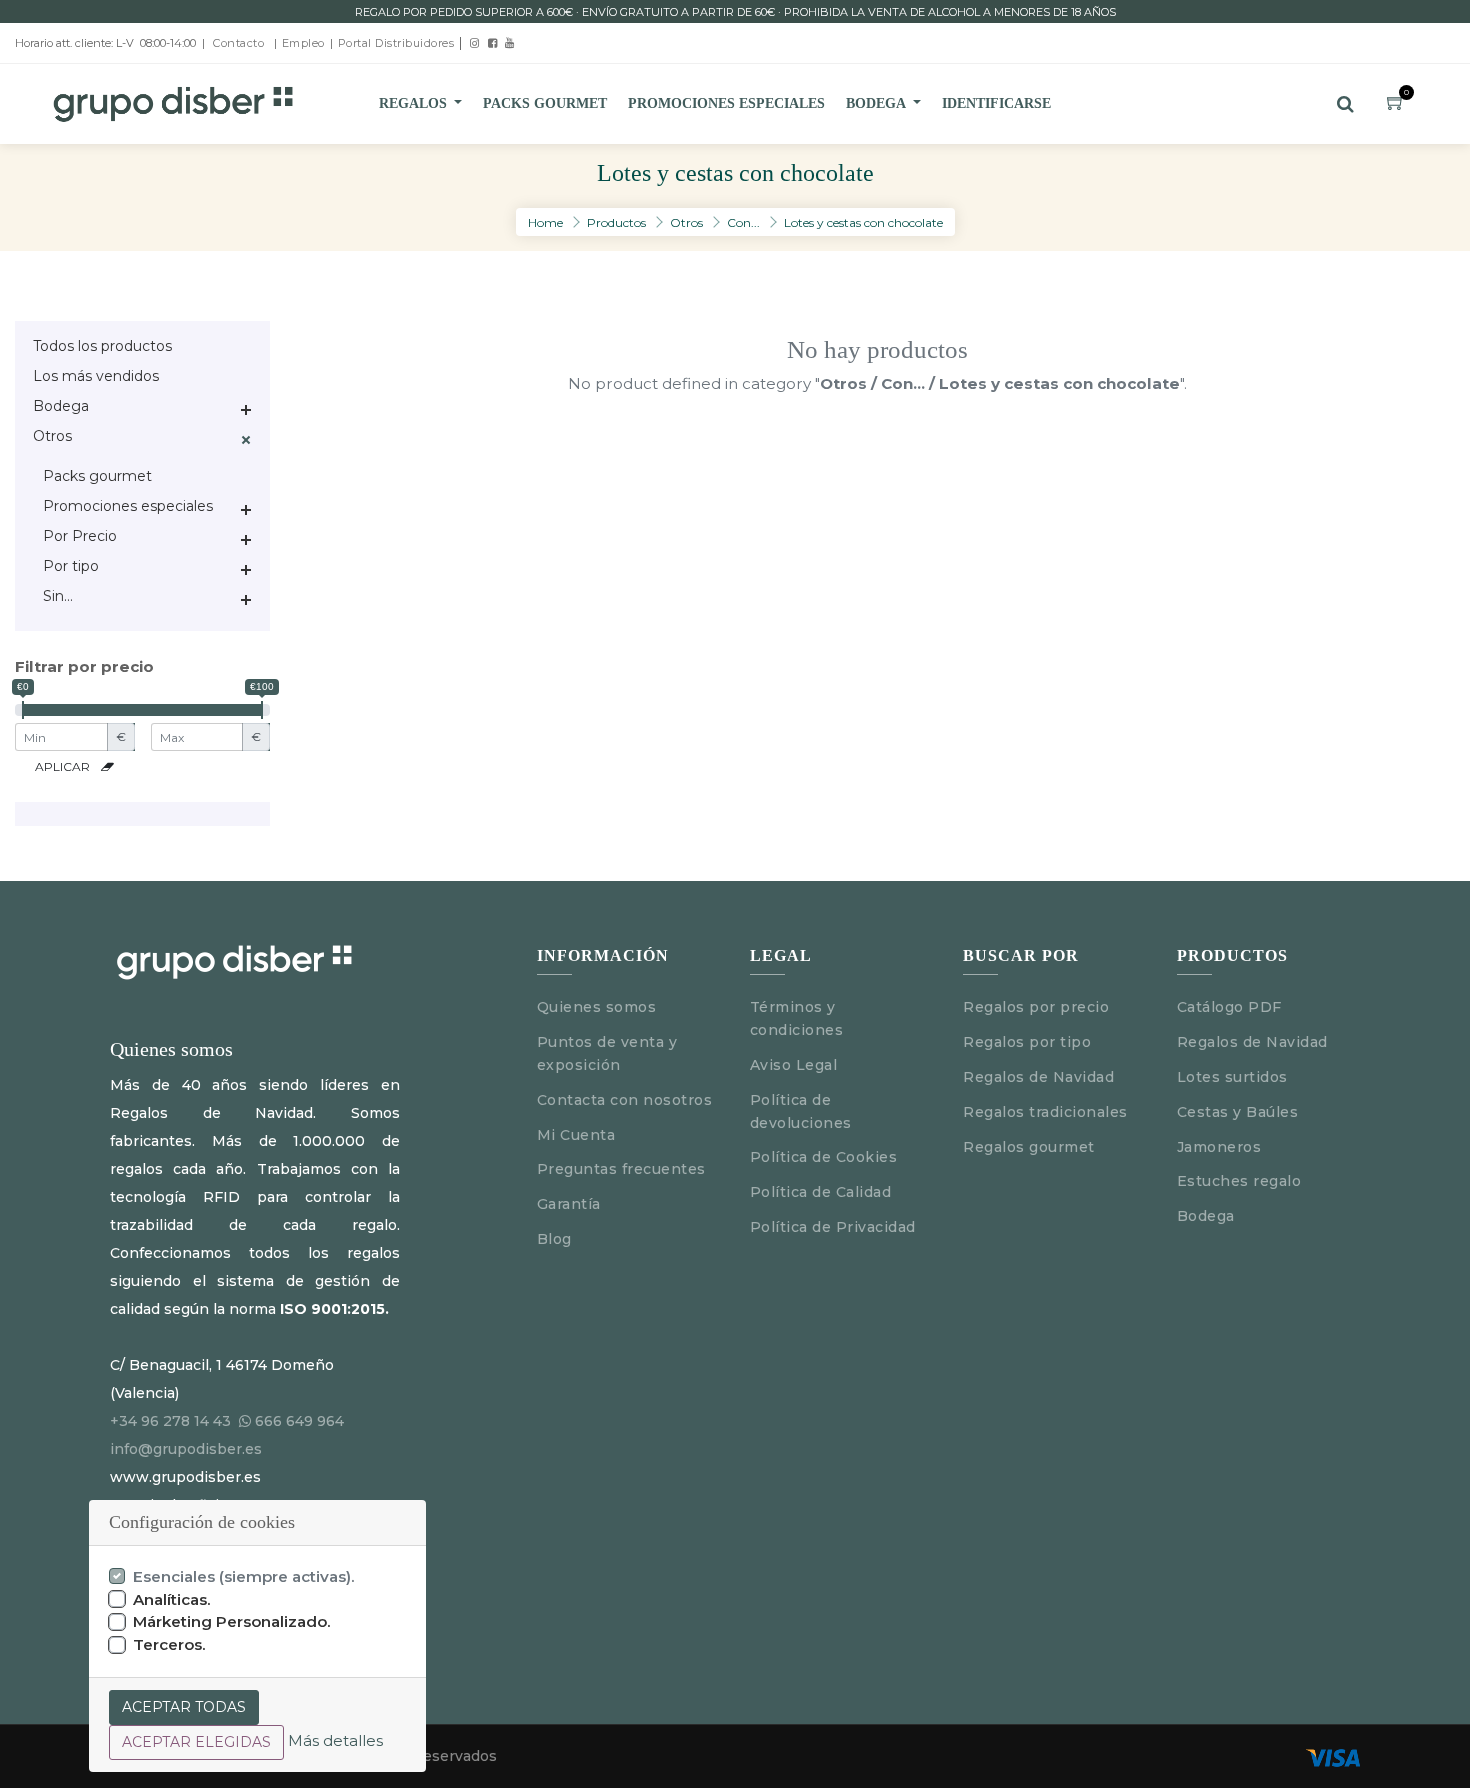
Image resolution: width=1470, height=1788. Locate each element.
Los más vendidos (96, 376)
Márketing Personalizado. (232, 1621)
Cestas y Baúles (1238, 1112)
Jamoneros (1219, 1147)
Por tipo (71, 566)
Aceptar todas (184, 1707)
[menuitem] (545, 104)
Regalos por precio (1036, 1007)
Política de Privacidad (833, 1227)
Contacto (238, 43)
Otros (686, 222)
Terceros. (169, 1644)
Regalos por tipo (1027, 1042)
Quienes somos (597, 1007)
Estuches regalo (1239, 1181)
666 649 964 (299, 1421)
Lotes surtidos (1232, 1077)
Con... (743, 222)
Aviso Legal (796, 1065)
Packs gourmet (97, 476)
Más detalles (335, 1740)
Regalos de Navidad (1038, 1077)
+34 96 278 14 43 (170, 1421)
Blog (554, 1239)
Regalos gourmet (1029, 1147)
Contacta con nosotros (625, 1100)
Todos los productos (102, 346)
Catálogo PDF (1229, 1007)
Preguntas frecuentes (621, 1169)
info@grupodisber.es (186, 1449)
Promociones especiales (128, 506)
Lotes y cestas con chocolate (863, 222)
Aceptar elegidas (196, 1742)
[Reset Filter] (107, 767)
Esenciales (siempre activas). (244, 1576)
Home (545, 222)
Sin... (58, 596)
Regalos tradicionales (1045, 1112)
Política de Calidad (821, 1192)
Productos (616, 222)
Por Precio (80, 536)
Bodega (61, 406)
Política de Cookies (824, 1157)
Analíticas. (172, 1599)
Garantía (569, 1204)
